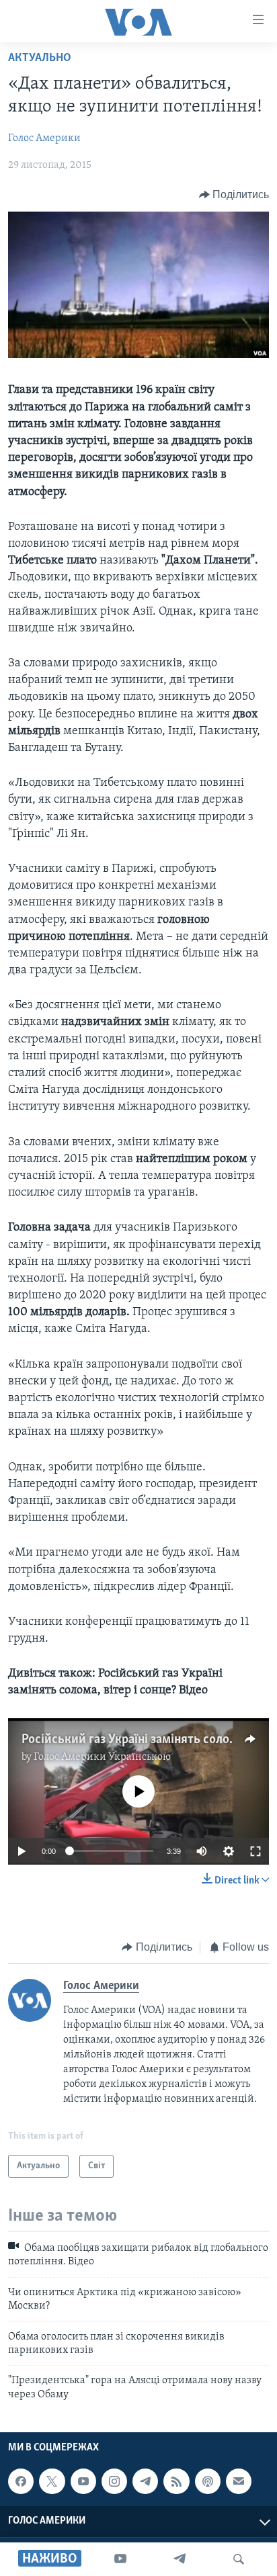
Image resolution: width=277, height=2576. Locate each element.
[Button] (234, 195)
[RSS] (176, 2481)
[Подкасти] (208, 2481)
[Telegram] (180, 2559)
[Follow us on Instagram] (114, 2481)
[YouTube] (120, 2559)
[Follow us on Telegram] (145, 2481)
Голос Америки (44, 138)
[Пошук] (239, 2559)
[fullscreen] (255, 1851)
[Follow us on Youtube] (83, 2481)
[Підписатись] (239, 2481)
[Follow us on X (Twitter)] (52, 2481)
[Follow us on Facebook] (21, 2481)
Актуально (40, 58)
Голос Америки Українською (102, 1757)
